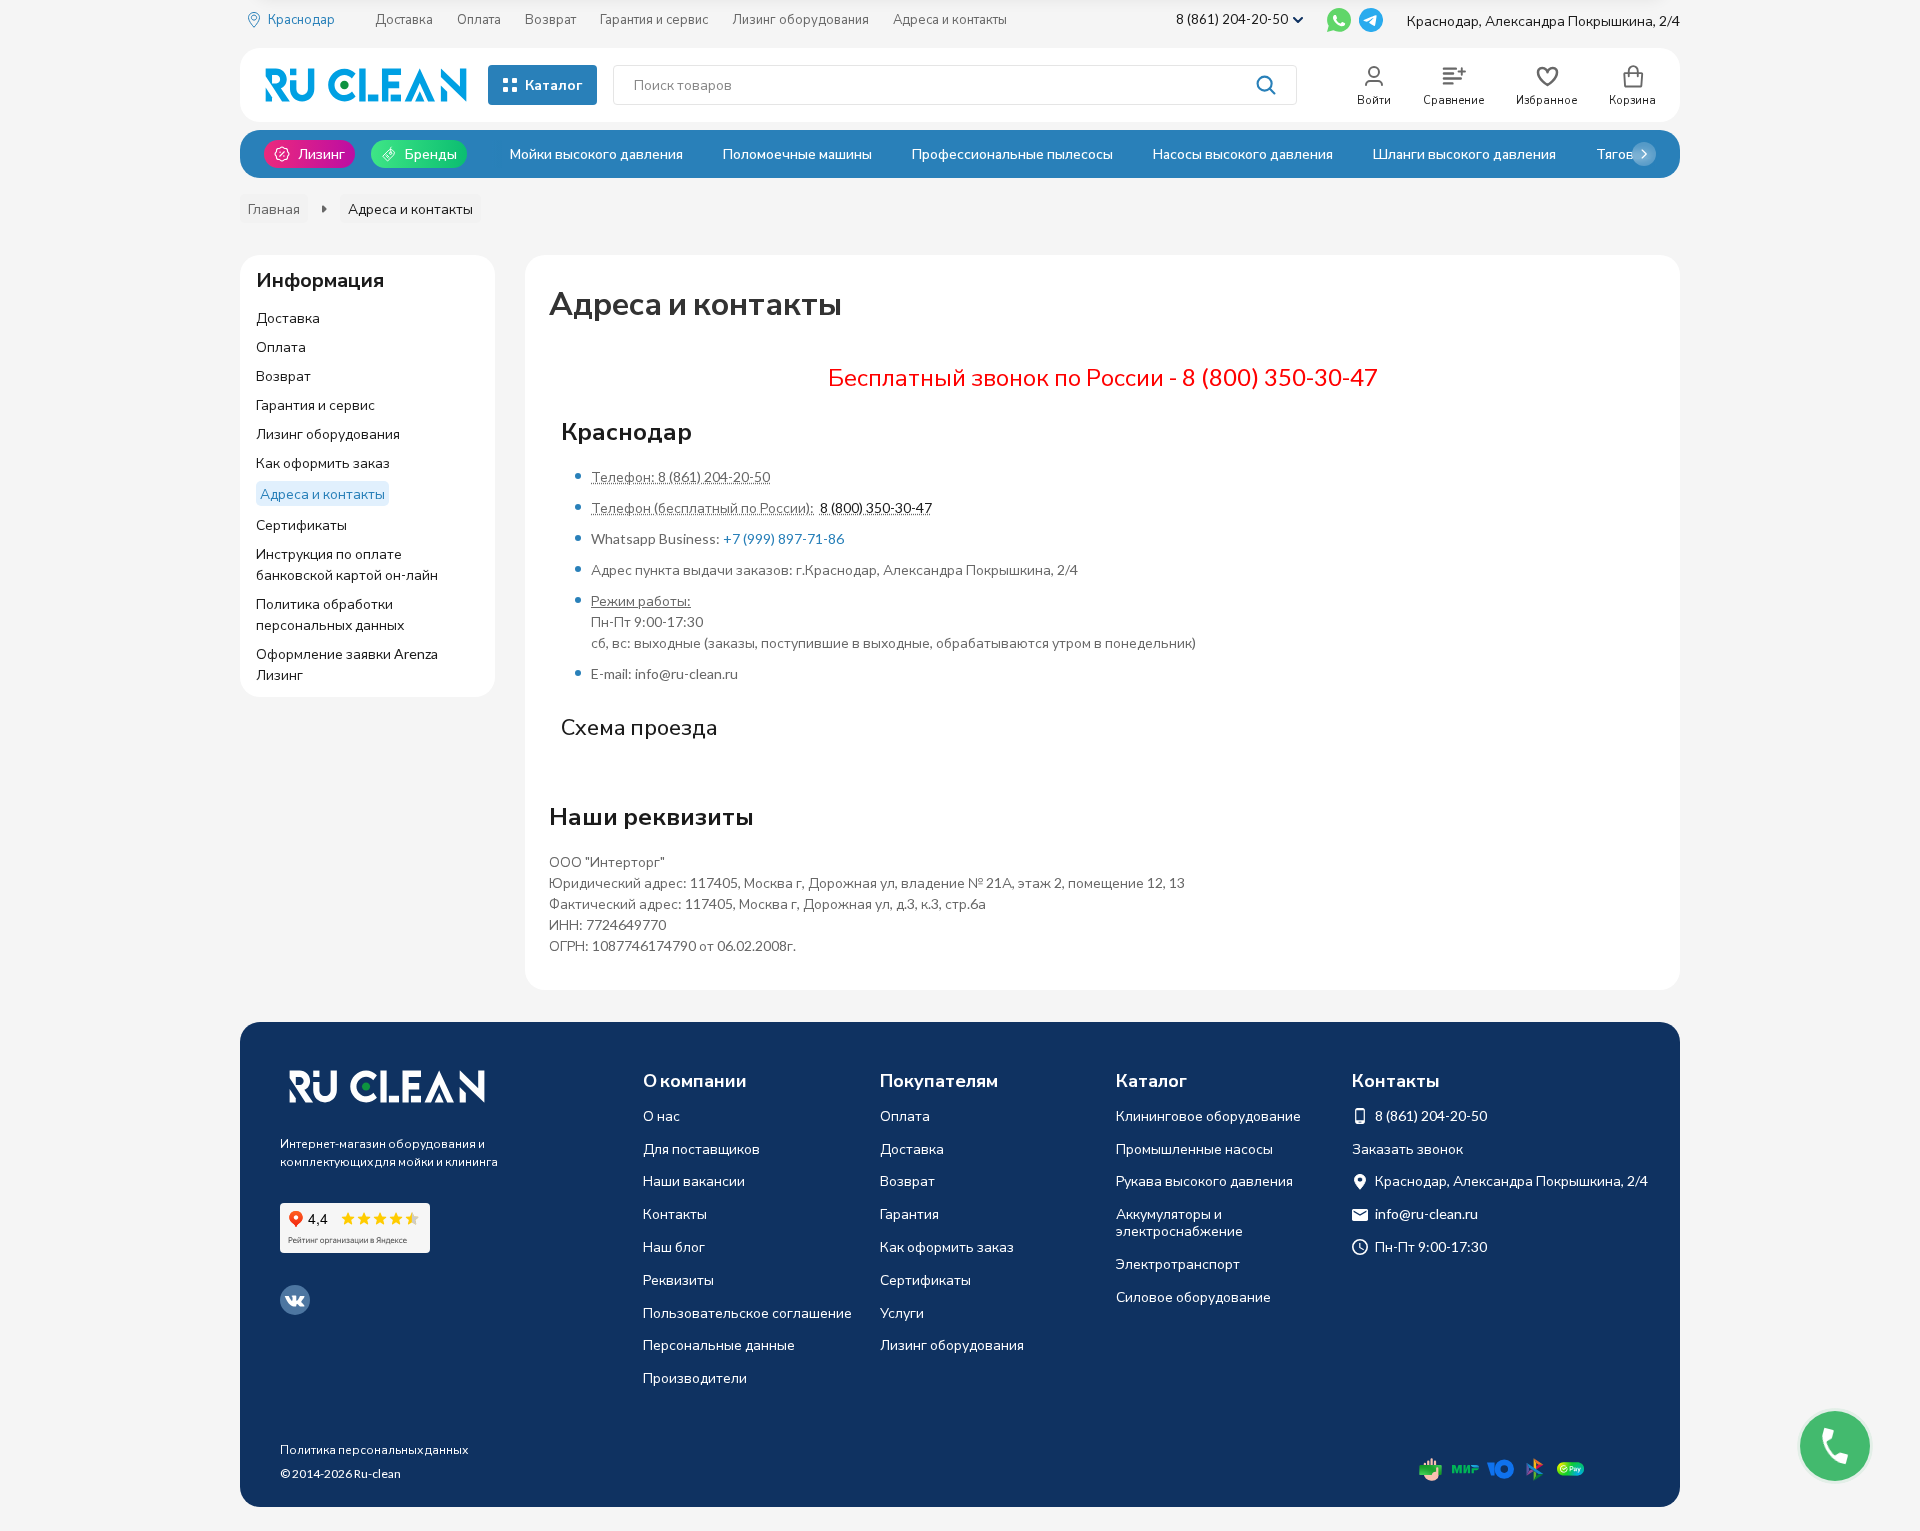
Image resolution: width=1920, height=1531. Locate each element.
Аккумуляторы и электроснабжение (1179, 1222)
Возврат (550, 19)
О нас (661, 1115)
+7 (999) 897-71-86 (783, 538)
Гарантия (909, 1213)
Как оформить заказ (947, 1246)
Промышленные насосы (1194, 1148)
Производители (695, 1377)
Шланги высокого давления (1464, 153)
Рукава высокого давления (1204, 1180)
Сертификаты (925, 1279)
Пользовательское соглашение (747, 1312)
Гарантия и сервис (654, 19)
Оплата (479, 19)
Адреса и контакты (950, 19)
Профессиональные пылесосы (1012, 153)
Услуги (902, 1312)
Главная (274, 208)
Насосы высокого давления (1243, 153)
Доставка (404, 19)
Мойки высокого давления (596, 153)
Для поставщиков (701, 1148)
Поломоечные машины (797, 153)
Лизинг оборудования (800, 19)
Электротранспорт (1178, 1263)
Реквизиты (678, 1279)
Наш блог (674, 1246)
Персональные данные (719, 1344)
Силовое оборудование (1193, 1296)
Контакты (675, 1213)
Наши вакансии (694, 1180)
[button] (1644, 154)
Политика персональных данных (374, 1449)
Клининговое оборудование (1208, 1115)
